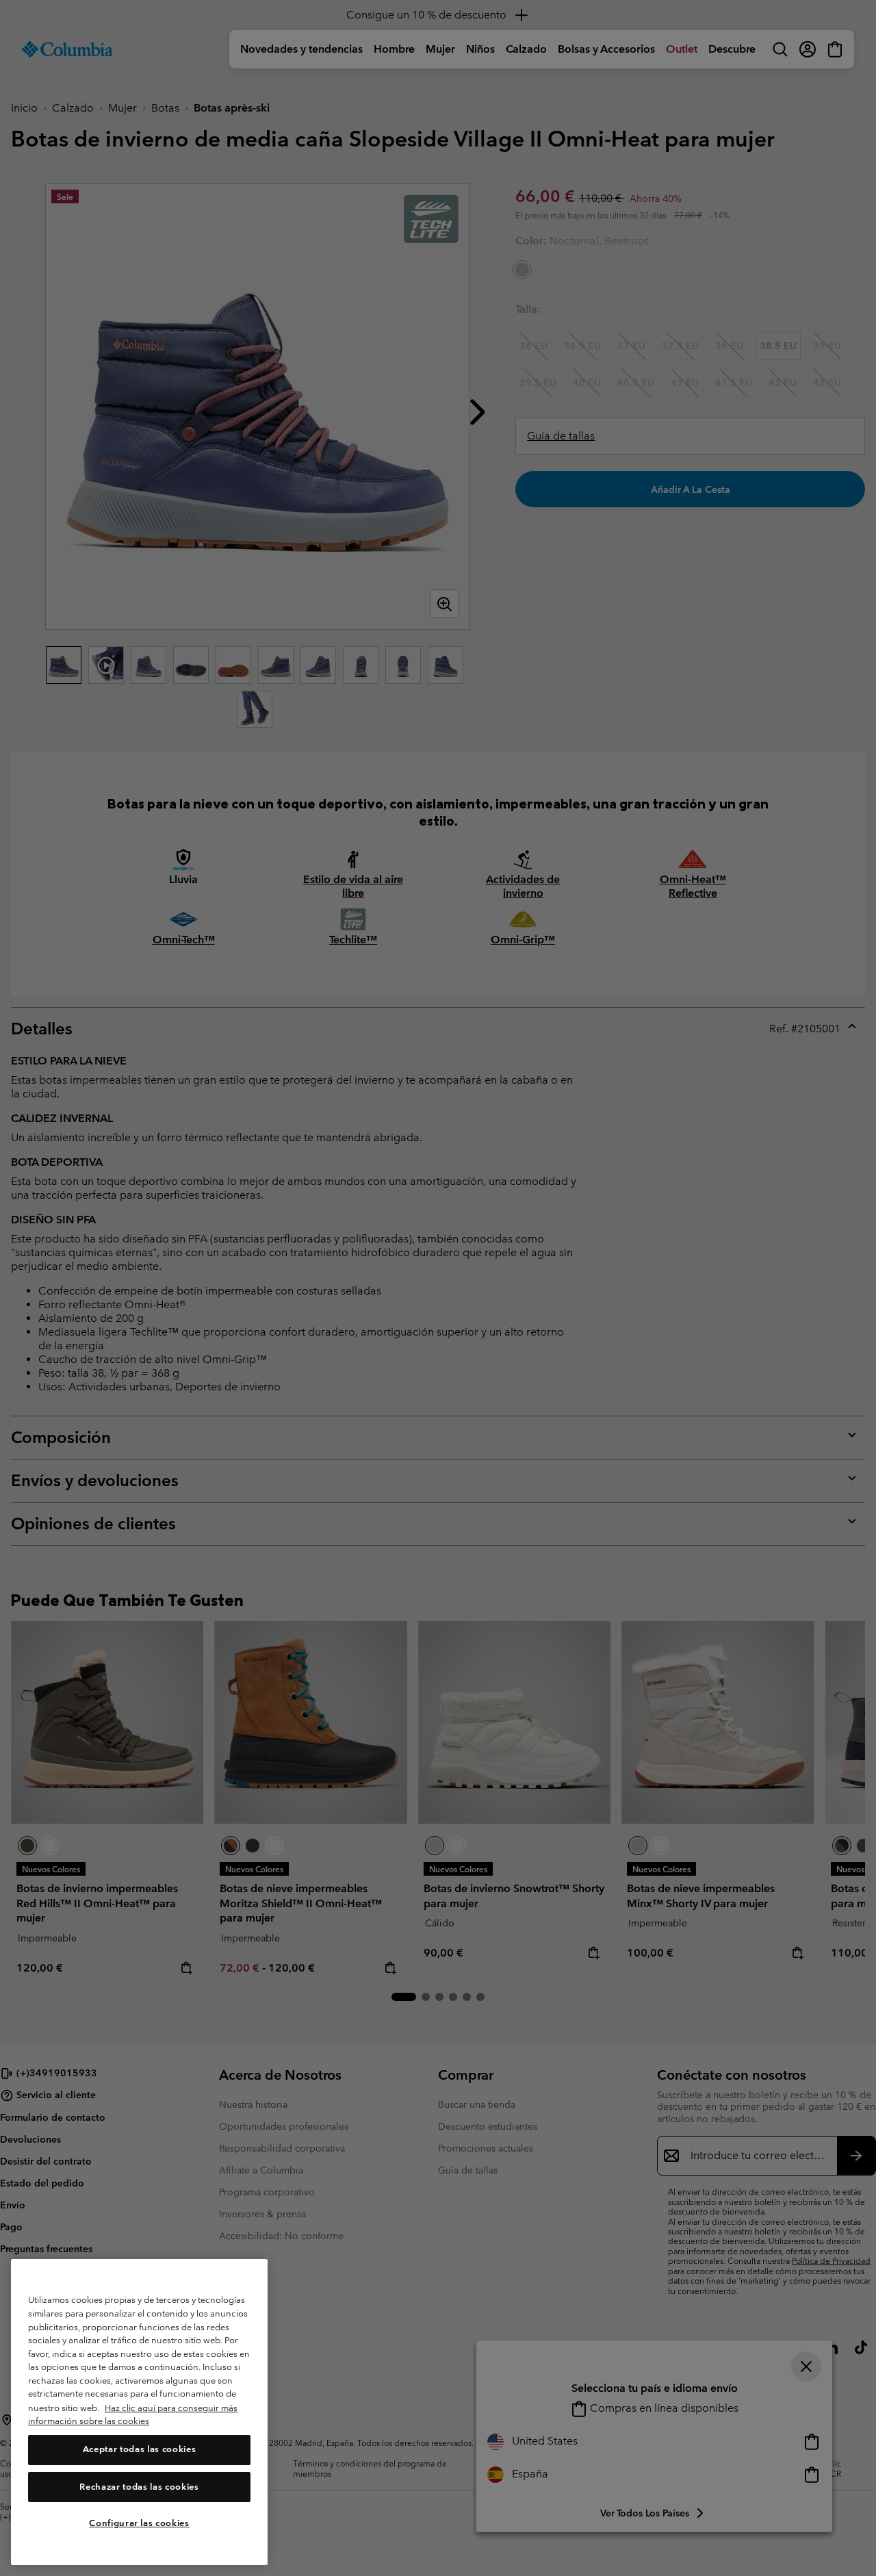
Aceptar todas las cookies (139, 2450)
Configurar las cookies (139, 2523)
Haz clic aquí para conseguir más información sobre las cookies (133, 2415)
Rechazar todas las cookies (139, 2487)
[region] (139, 2412)
